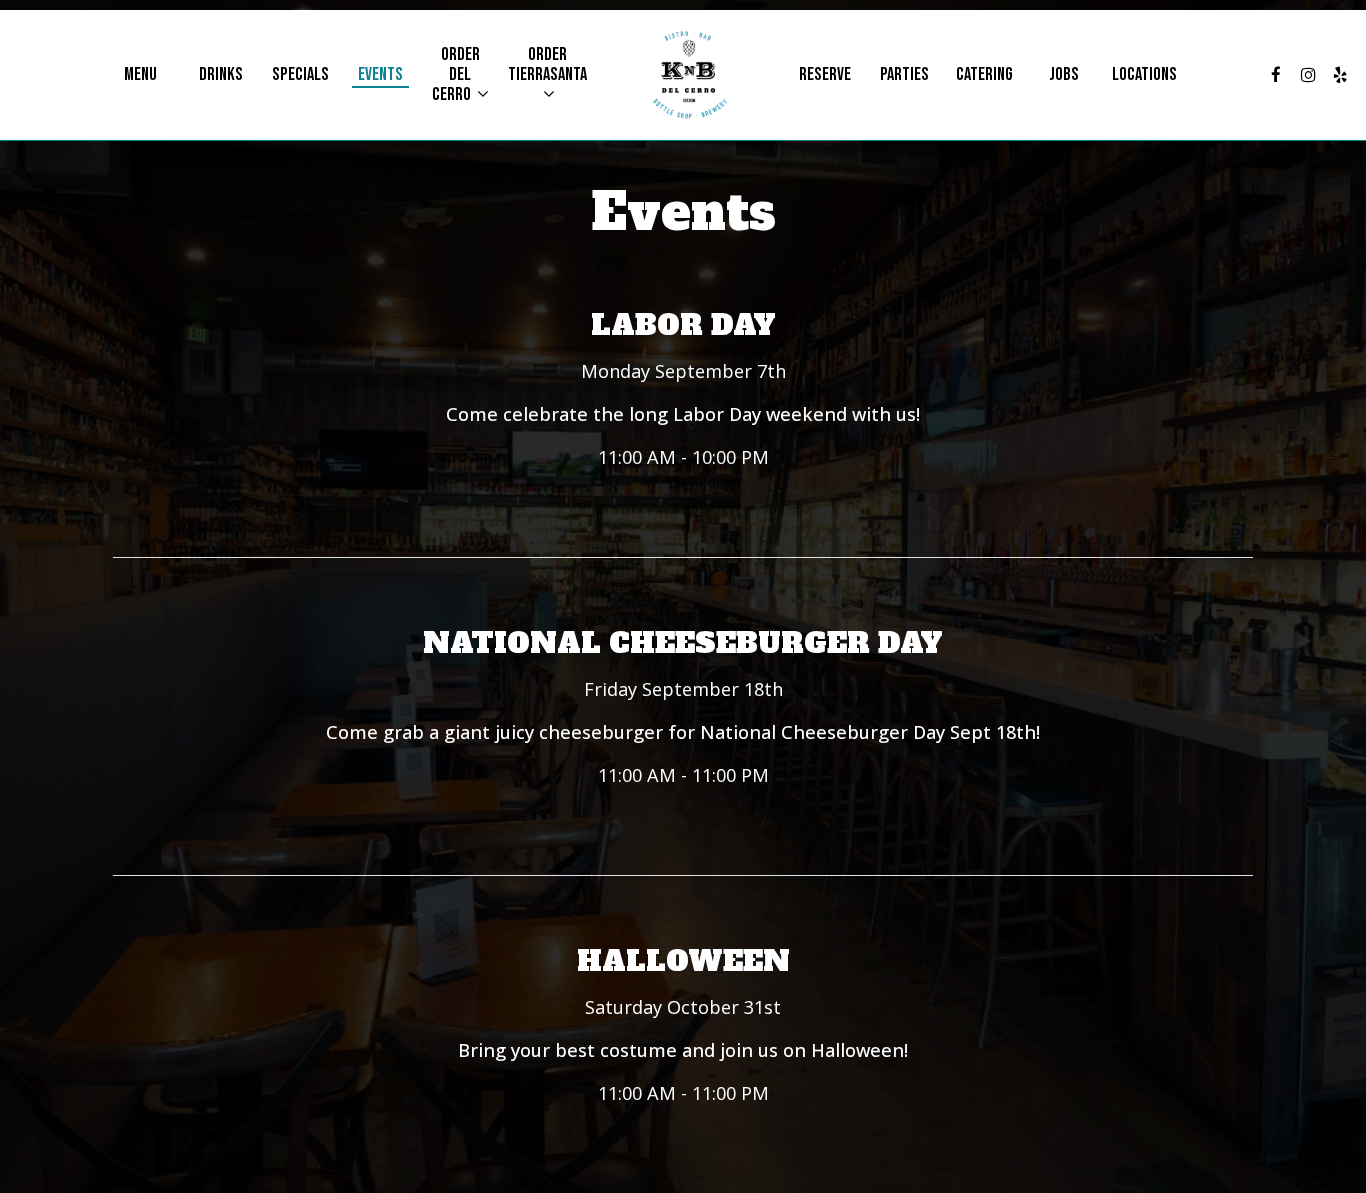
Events (380, 75)
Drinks (221, 75)
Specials (300, 75)
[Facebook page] (1276, 75)
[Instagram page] (1308, 75)
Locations (1144, 75)
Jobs (1064, 75)
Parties (904, 75)
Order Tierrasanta (547, 65)
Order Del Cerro (456, 75)
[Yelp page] (1340, 75)
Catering (984, 75)
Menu (140, 75)
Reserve (825, 75)
